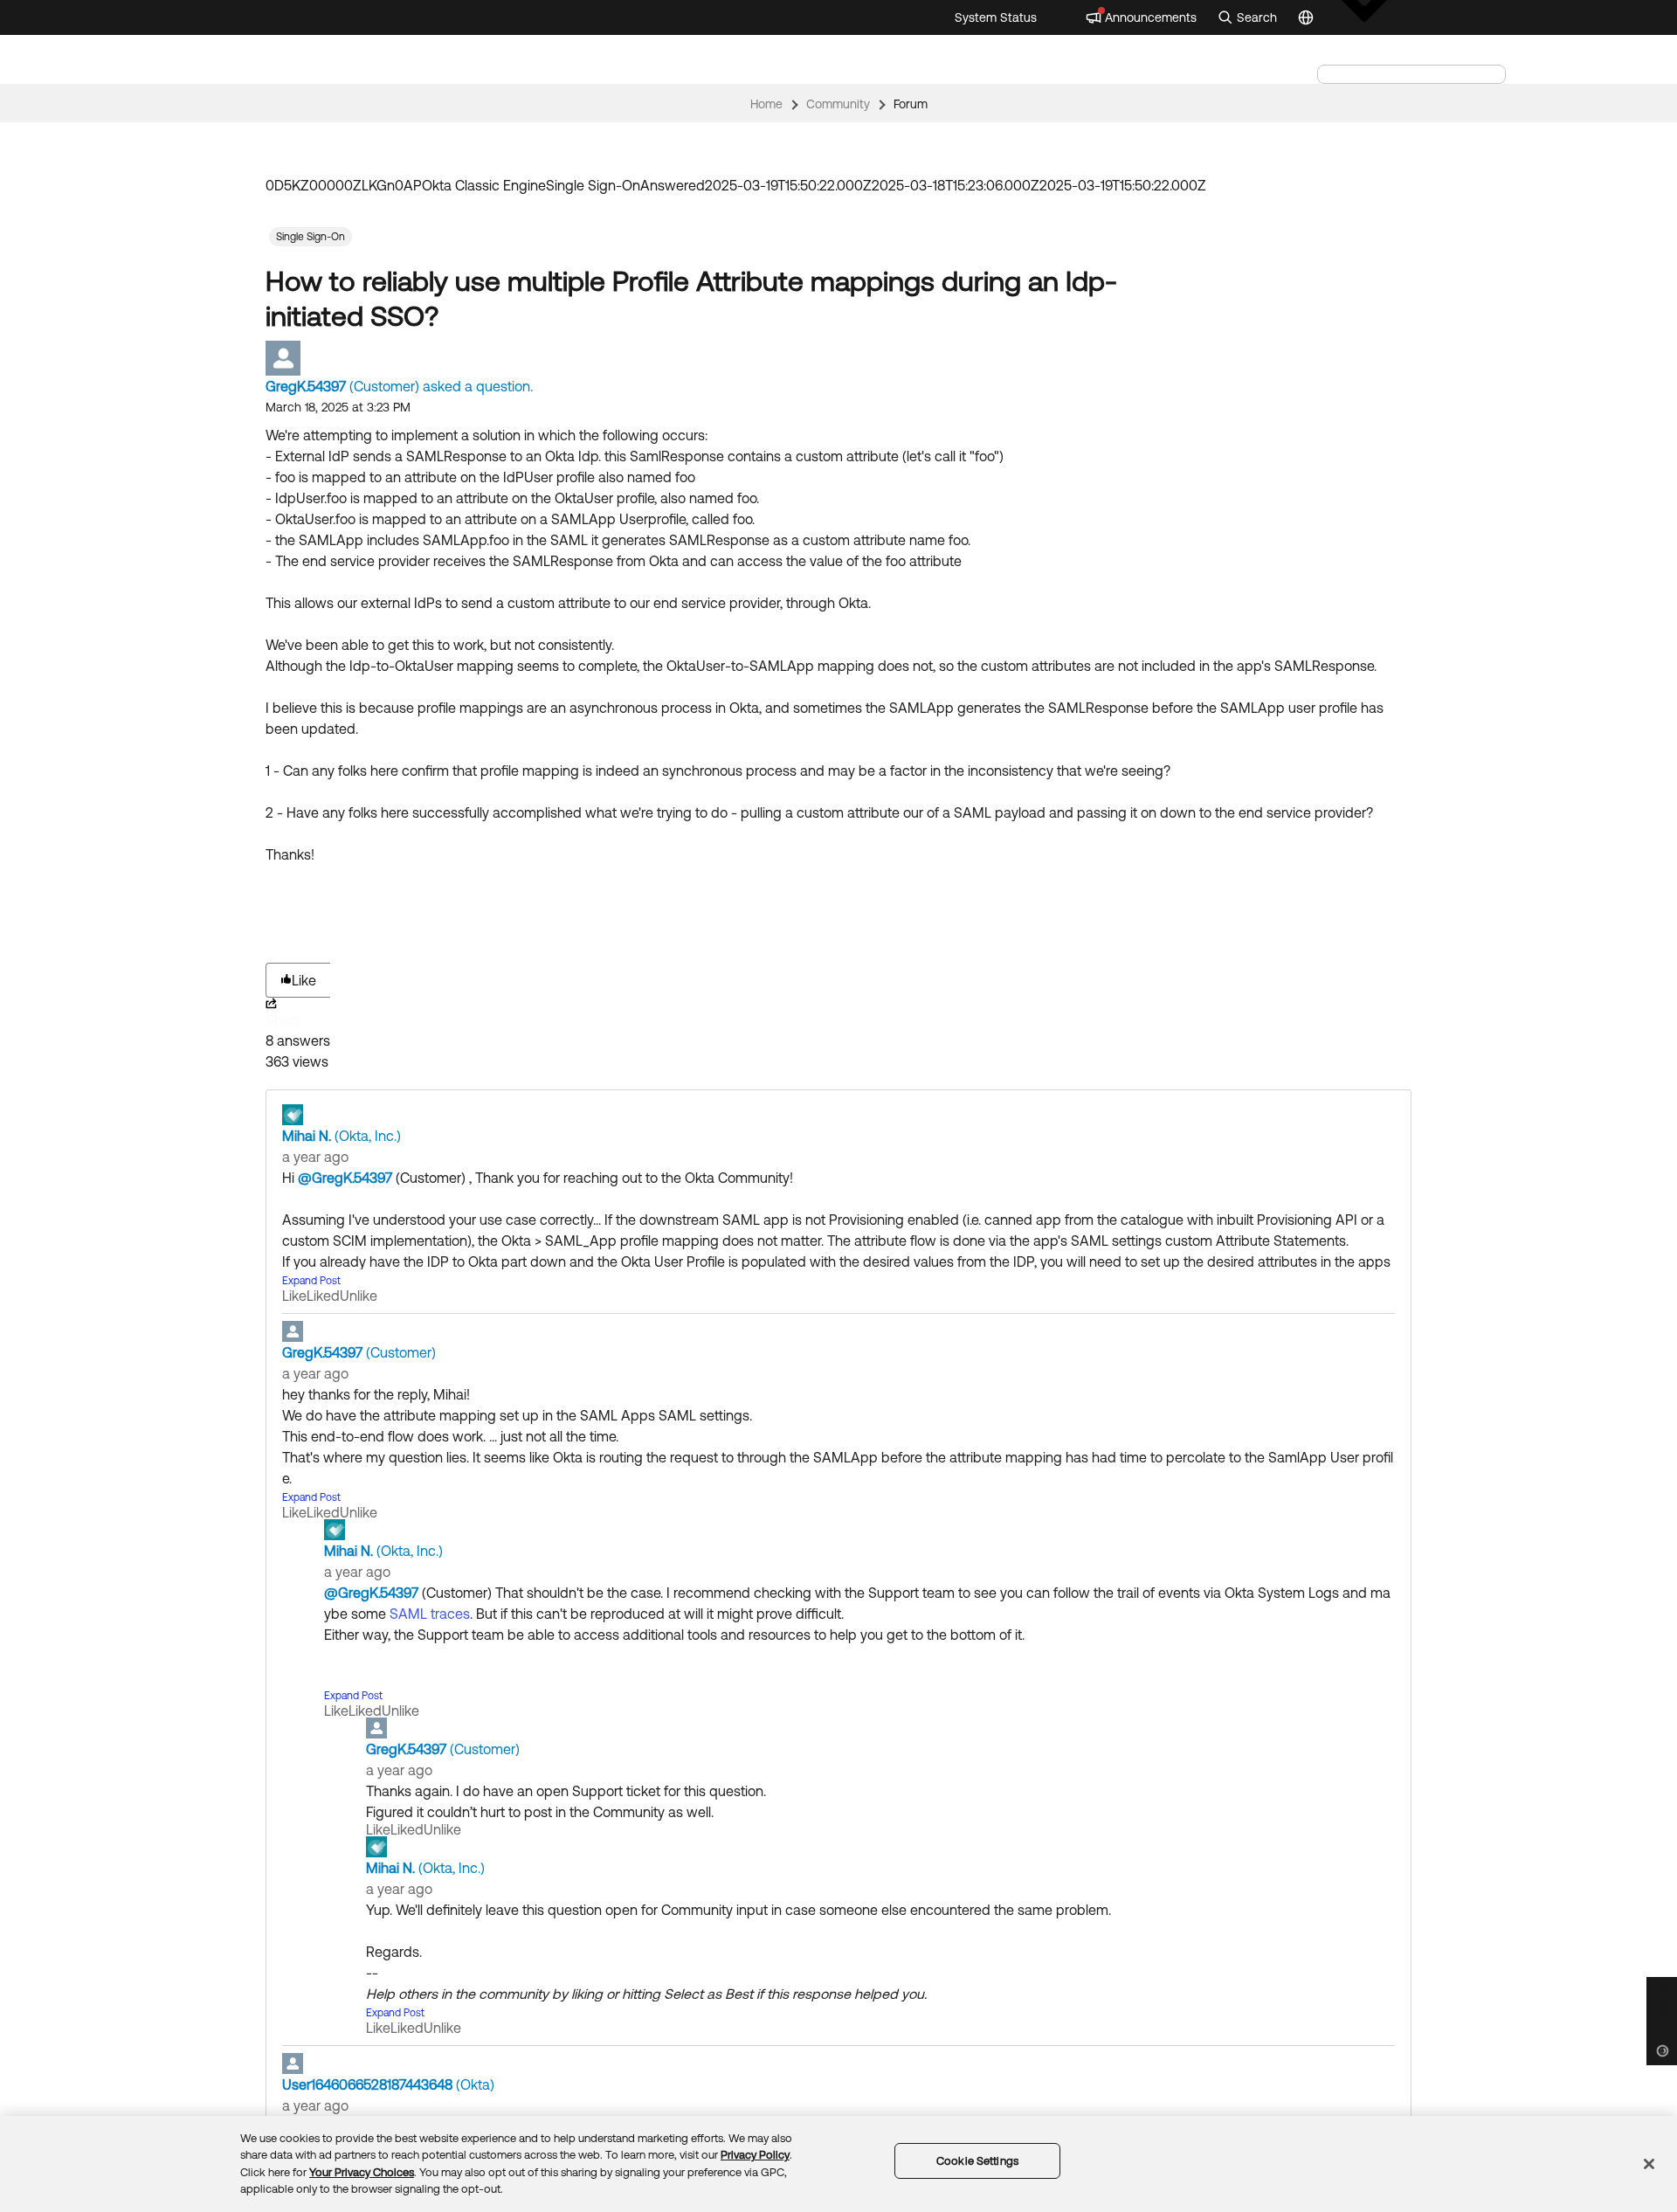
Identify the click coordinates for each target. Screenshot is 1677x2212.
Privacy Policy (755, 2155)
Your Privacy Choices (362, 2172)
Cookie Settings (977, 2161)
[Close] (1649, 2164)
